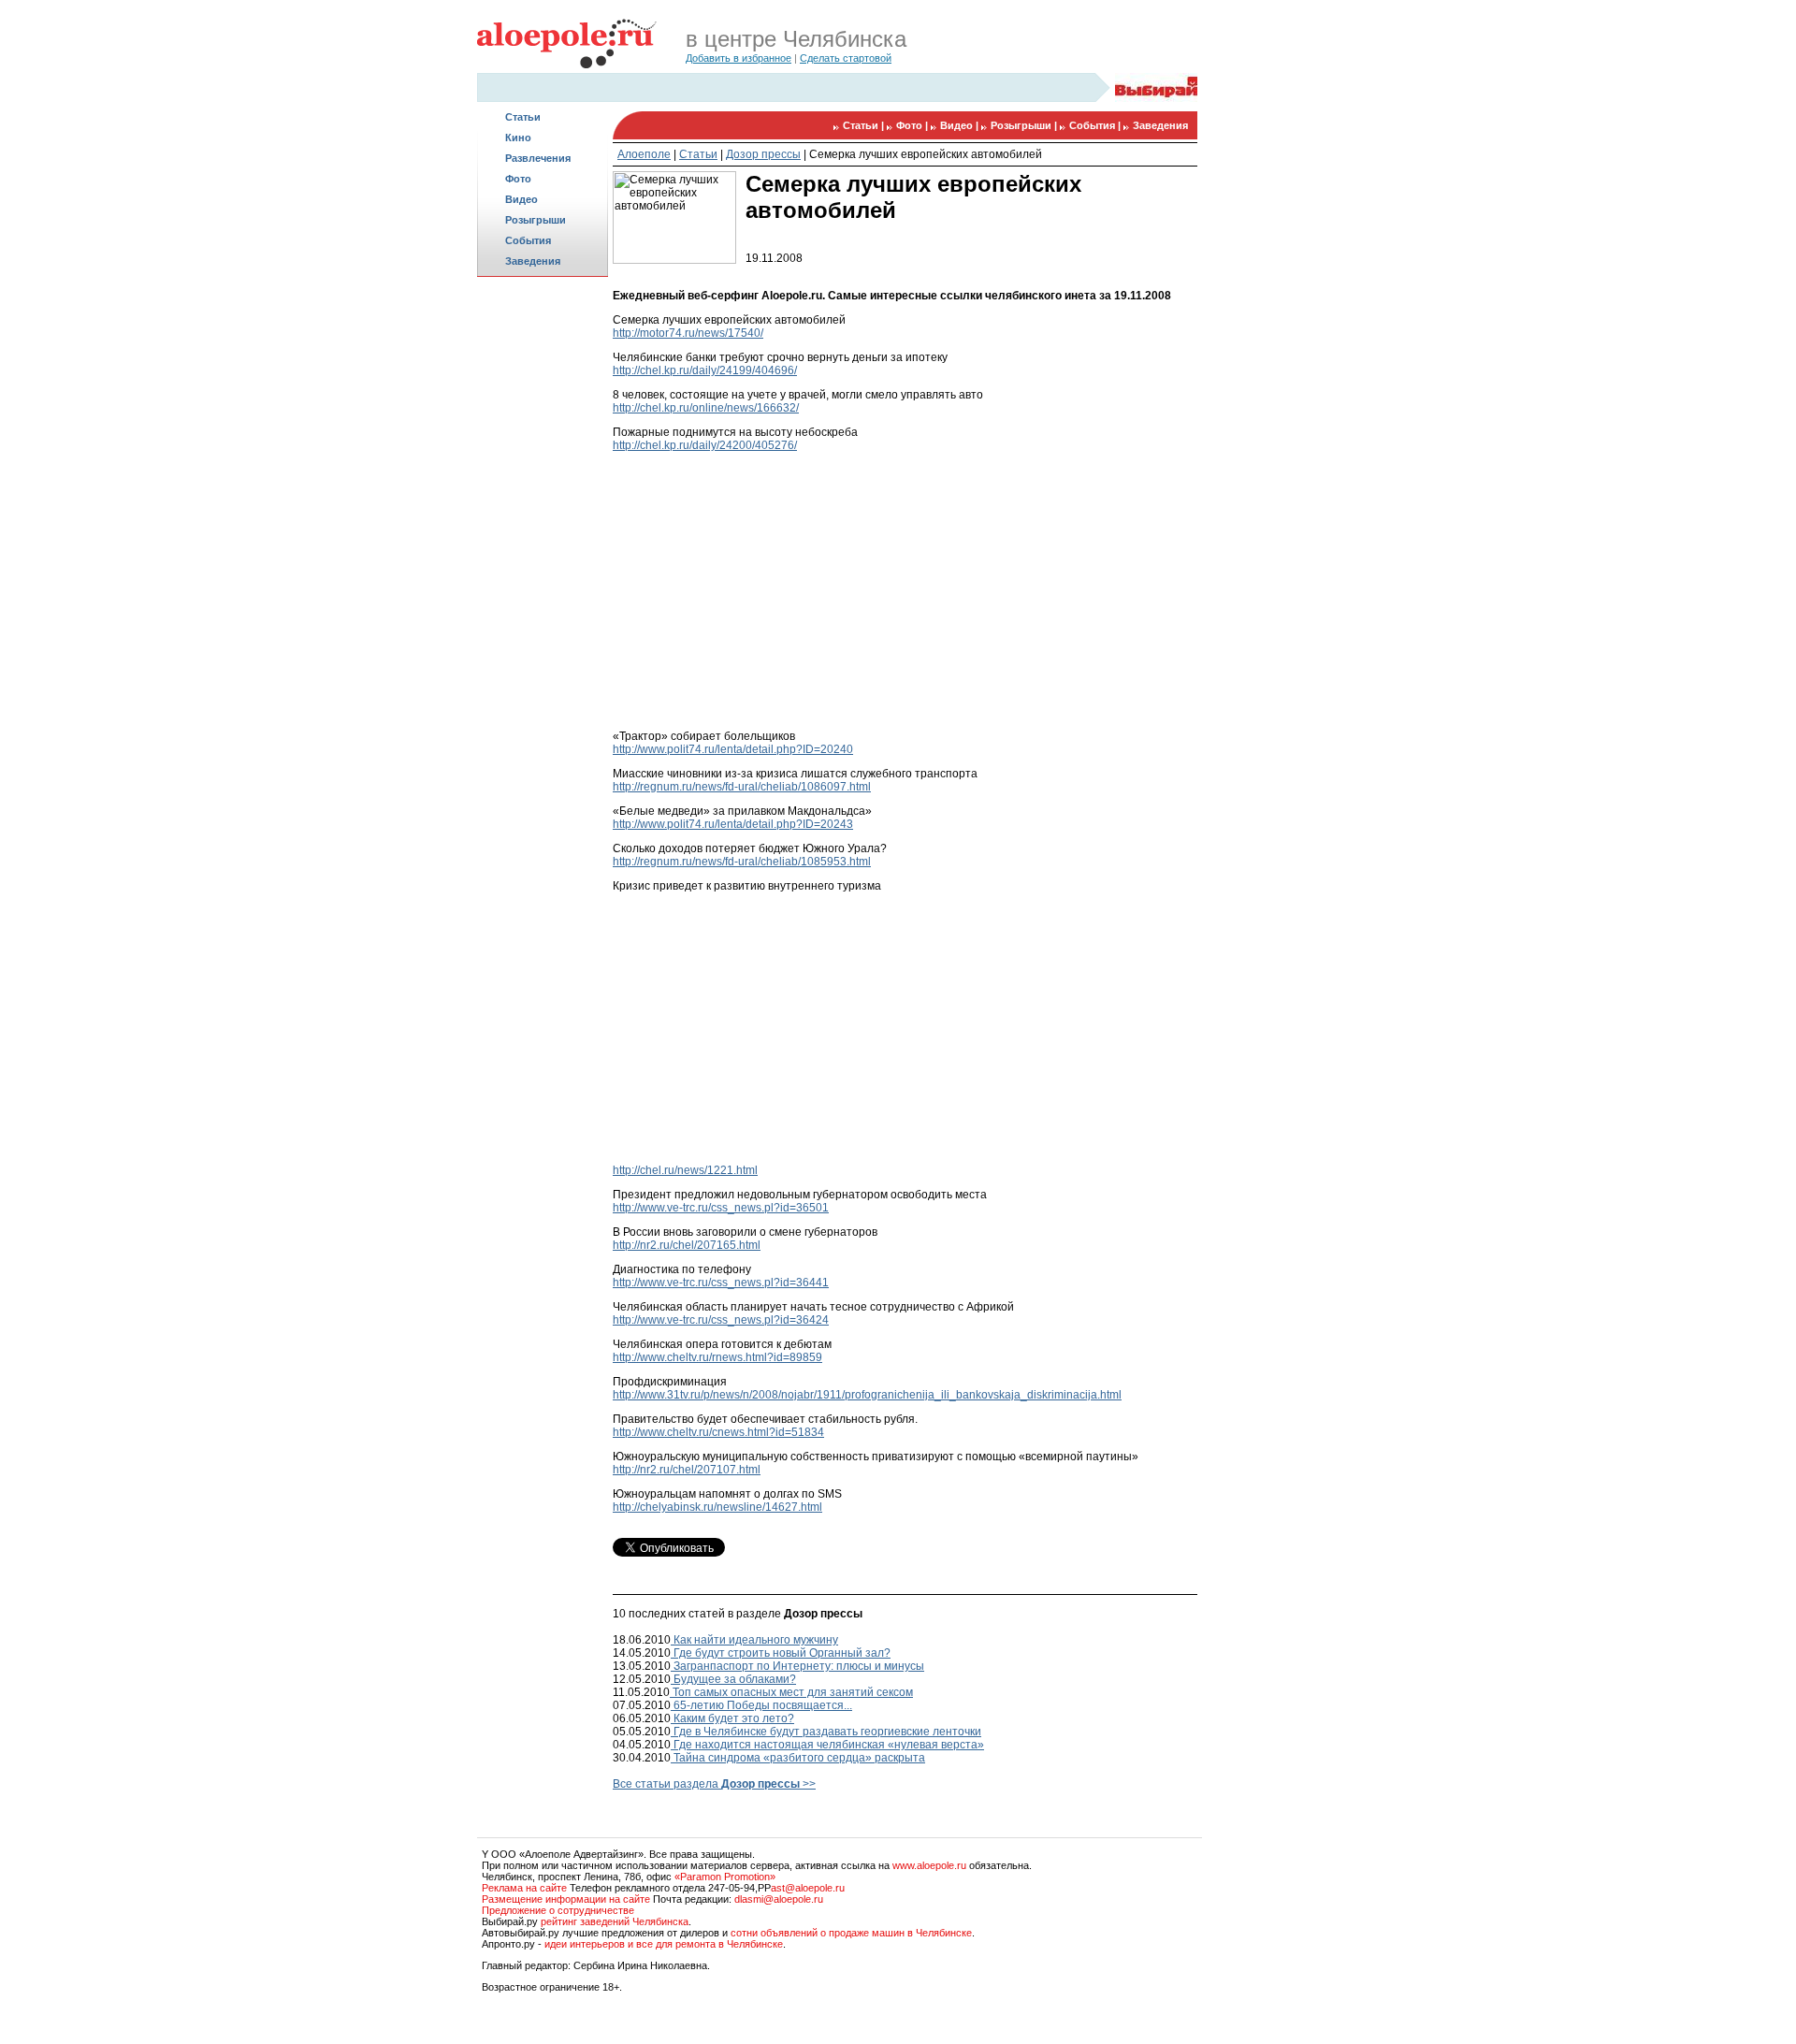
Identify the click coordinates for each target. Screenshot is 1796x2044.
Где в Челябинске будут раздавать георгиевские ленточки (826, 1732)
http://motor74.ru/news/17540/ (688, 333)
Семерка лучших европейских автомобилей (926, 154)
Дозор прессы (763, 154)
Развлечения (538, 158)
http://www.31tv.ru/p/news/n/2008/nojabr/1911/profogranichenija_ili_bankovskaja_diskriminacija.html (867, 1395)
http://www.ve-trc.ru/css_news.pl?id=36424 (721, 1320)
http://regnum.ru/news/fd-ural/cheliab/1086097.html (742, 787)
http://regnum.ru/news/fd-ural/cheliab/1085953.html (742, 862)
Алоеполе (644, 154)
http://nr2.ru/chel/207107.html (687, 1470)
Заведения (533, 261)
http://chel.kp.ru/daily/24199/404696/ (705, 370)
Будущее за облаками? (733, 1679)
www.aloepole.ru (929, 1865)
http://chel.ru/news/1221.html (685, 1170)
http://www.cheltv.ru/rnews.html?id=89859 (717, 1357)
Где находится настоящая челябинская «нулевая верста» (827, 1745)
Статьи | (865, 125)
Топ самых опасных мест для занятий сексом (791, 1692)
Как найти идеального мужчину (754, 1640)
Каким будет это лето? (732, 1718)
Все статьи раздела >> (714, 1784)
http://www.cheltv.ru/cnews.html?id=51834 (718, 1432)
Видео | (961, 125)
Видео (521, 199)
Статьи (523, 117)
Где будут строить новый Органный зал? (781, 1653)
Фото (518, 179)
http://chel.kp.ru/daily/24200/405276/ (705, 445)
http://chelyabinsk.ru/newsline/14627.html (717, 1507)
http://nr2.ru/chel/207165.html (687, 1245)
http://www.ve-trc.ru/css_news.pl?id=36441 (721, 1283)
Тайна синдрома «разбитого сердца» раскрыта (798, 1758)
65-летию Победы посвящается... (761, 1705)
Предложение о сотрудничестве (558, 1910)
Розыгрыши (536, 220)
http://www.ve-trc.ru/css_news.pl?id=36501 (721, 1208)
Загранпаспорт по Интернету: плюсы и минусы (797, 1666)
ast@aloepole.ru (808, 1888)
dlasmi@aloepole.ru (779, 1899)
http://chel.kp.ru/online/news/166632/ (706, 408)
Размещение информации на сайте (566, 1899)
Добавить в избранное (739, 58)
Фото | (913, 125)
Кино (518, 138)
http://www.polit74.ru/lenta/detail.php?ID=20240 (733, 749)
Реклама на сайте (524, 1888)
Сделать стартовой (846, 58)
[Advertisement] (543, 576)
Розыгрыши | (1025, 125)
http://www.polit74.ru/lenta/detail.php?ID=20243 (733, 824)
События (528, 240)
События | (1096, 125)
